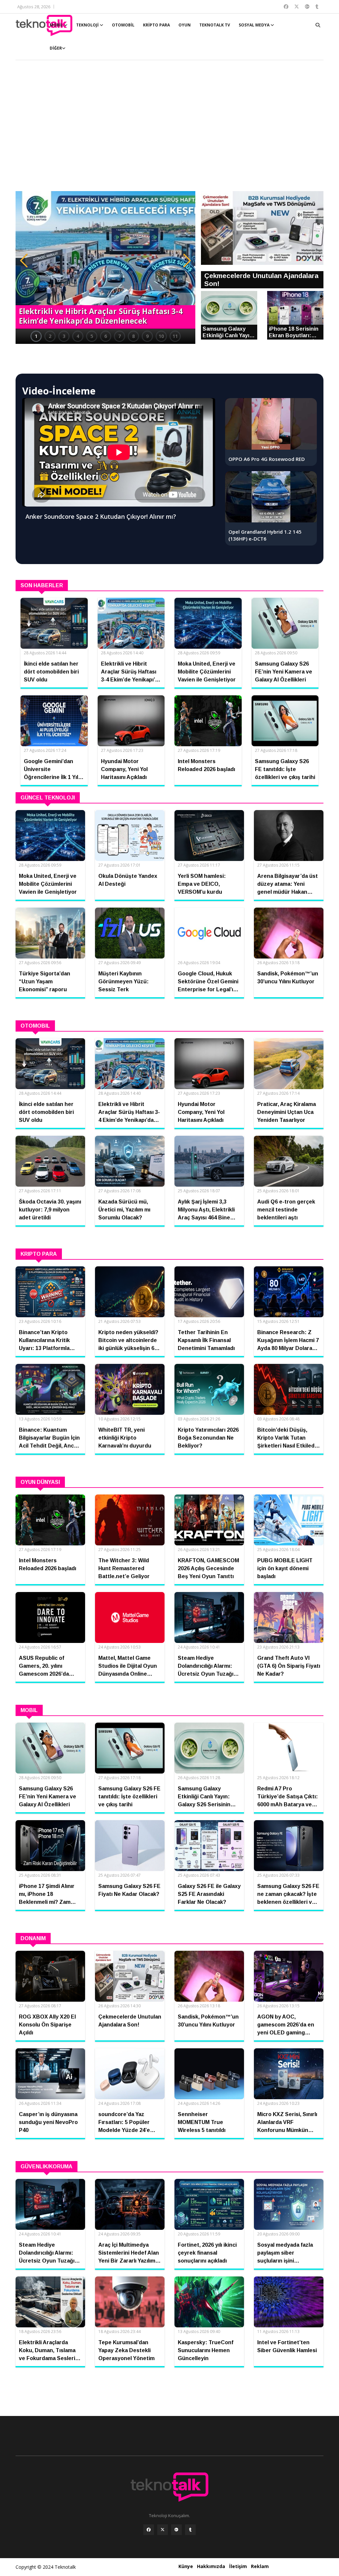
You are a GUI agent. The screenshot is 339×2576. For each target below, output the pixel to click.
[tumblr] (190, 2530)
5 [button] (92, 336)
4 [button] (78, 336)
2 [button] (50, 336)
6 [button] (106, 336)
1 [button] (36, 336)
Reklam (260, 2566)
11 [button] (175, 336)
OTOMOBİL (123, 25)
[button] (24, 261)
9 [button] (147, 336)
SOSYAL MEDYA (255, 25)
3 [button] (64, 336)
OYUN (185, 25)
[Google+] (176, 2530)
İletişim (238, 2566)
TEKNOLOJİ (88, 25)
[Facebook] (149, 2530)
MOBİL (57, 25)
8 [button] (133, 336)
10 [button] (161, 336)
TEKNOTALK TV (215, 25)
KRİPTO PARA (156, 25)
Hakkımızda (211, 2566)
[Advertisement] (169, 129)
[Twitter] (163, 2530)
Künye (186, 2566)
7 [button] (120, 336)
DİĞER (56, 48)
